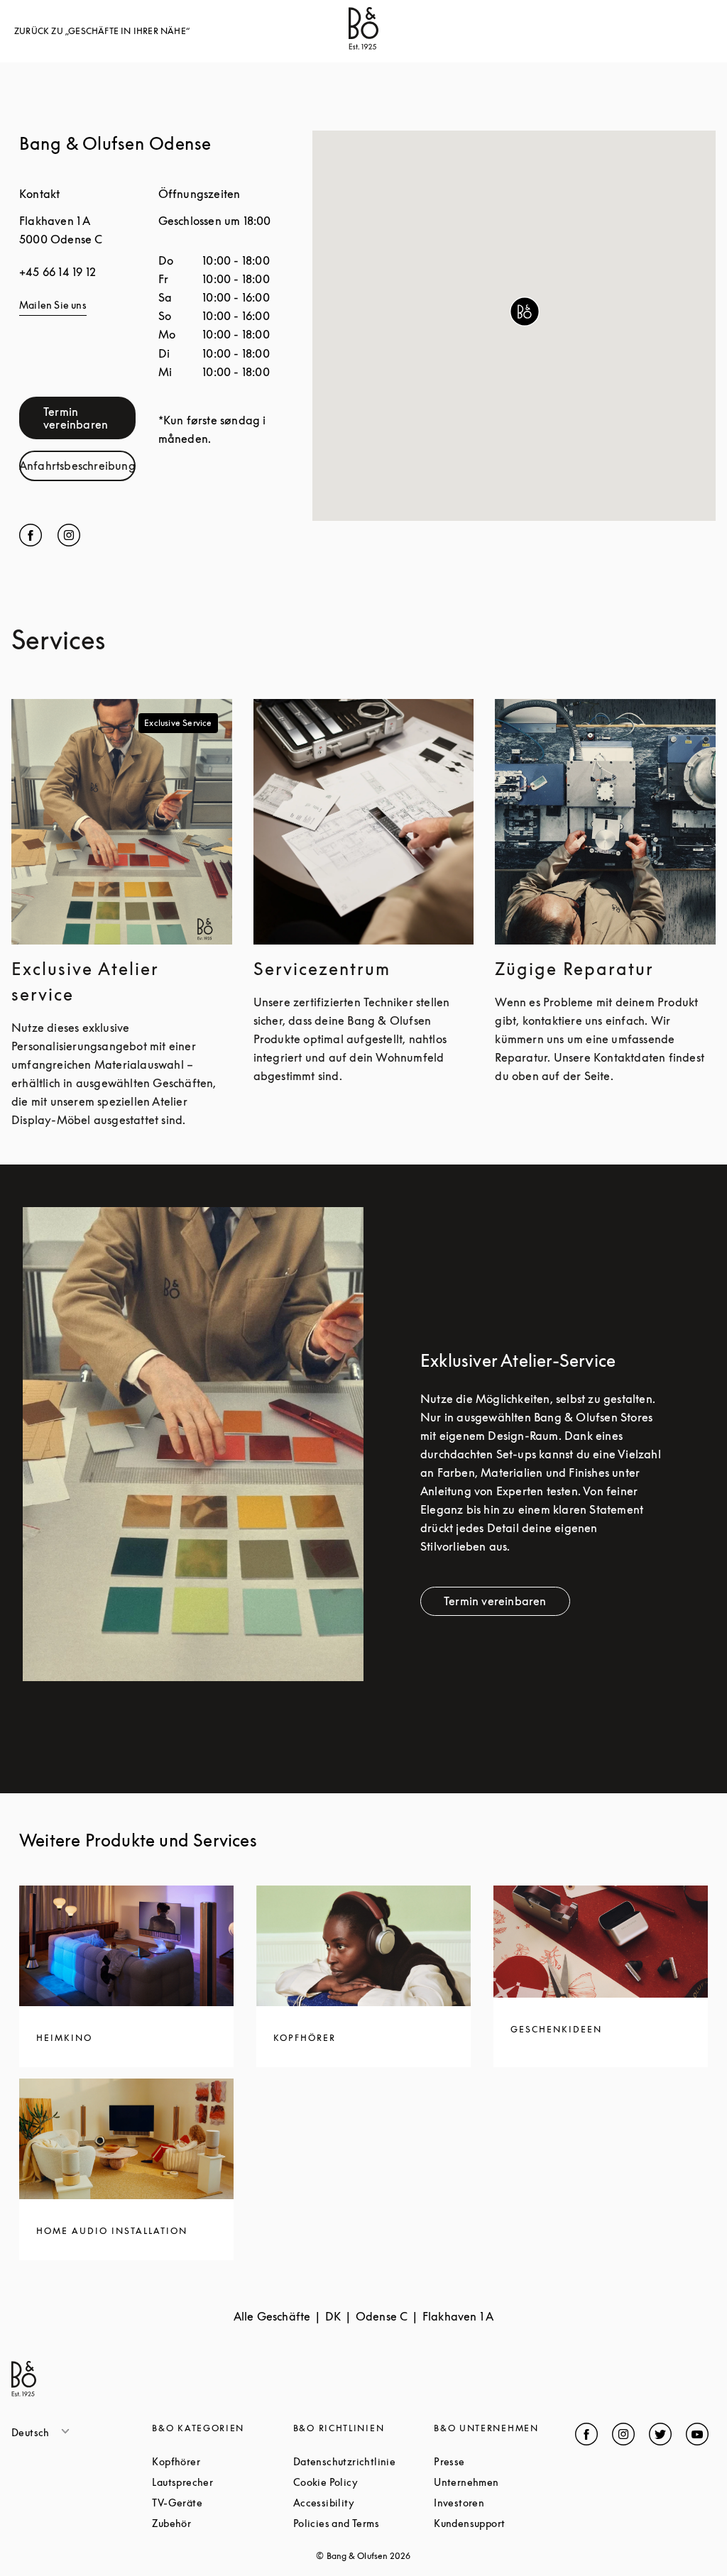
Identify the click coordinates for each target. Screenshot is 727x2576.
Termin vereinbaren (89, 418)
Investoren (504, 2503)
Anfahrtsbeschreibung (77, 469)
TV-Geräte (222, 2503)
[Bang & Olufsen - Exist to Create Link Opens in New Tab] (363, 45)
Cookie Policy (363, 2482)
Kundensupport (504, 2523)
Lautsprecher (222, 2482)
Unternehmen (504, 2482)
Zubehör (222, 2523)
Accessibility (363, 2503)
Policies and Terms (363, 2523)
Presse (503, 2461)
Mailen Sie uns (53, 305)
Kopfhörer (222, 2461)
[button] (525, 312)
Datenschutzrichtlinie (363, 2461)
